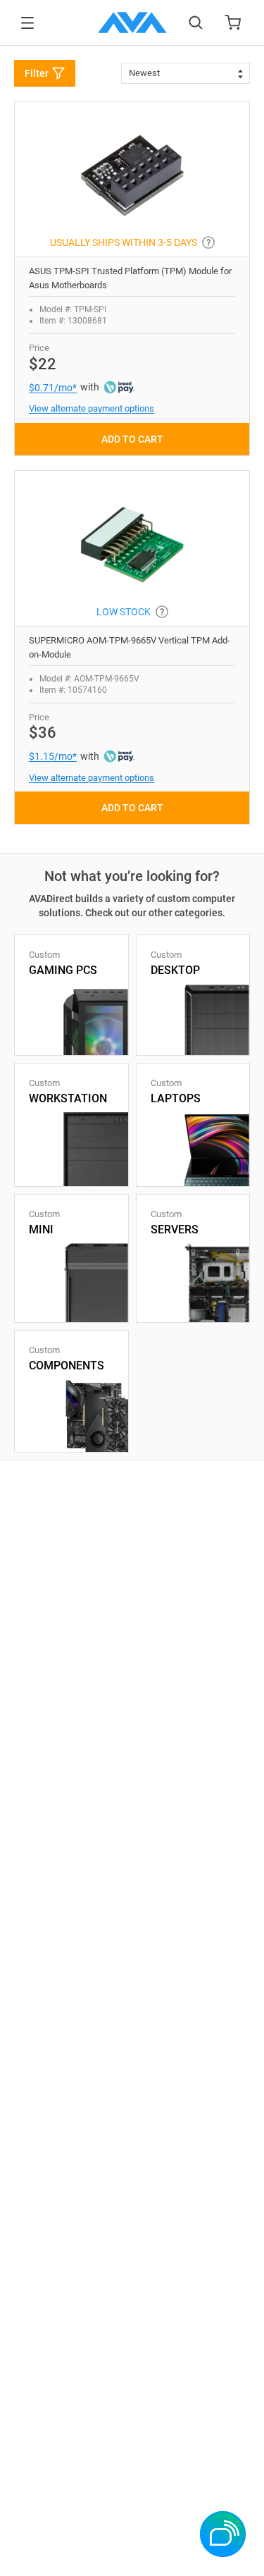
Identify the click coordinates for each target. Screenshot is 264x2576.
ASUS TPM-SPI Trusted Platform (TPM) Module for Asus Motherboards (130, 278)
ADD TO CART (132, 439)
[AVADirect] (132, 23)
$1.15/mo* (53, 756)
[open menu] (27, 23)
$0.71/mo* (53, 388)
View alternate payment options (92, 408)
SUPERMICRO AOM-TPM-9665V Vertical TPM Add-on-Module (130, 647)
